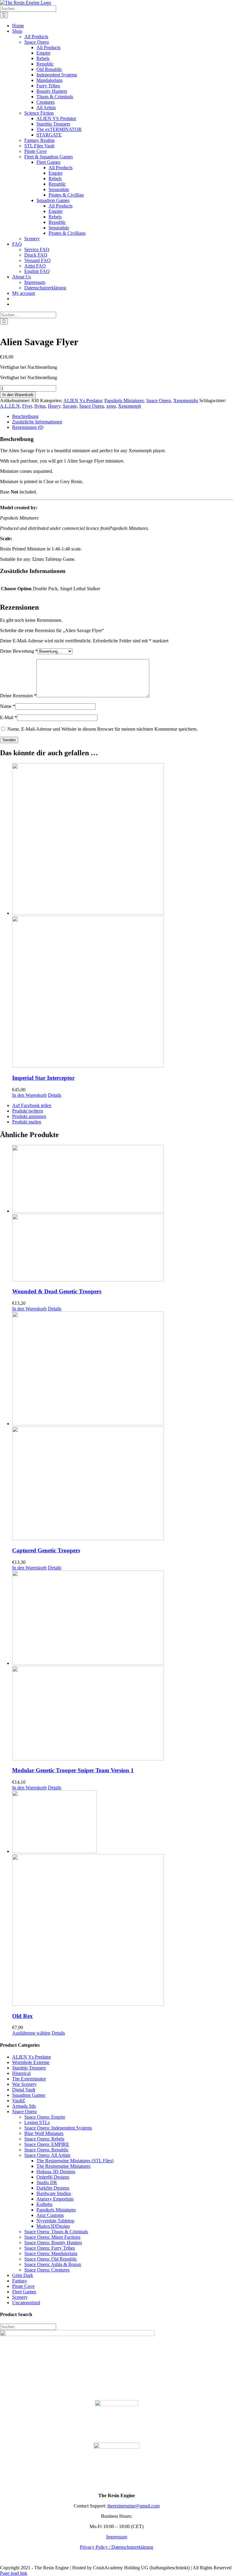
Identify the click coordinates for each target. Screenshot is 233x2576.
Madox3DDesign (53, 2226)
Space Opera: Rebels (44, 2139)
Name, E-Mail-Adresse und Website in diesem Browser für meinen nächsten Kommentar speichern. (103, 729)
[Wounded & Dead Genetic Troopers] (123, 1214)
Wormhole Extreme (31, 2062)
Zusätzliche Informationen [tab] (37, 422)
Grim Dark (23, 2275)
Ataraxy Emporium (55, 2199)
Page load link (14, 2573)
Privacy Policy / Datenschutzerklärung (116, 2547)
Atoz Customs (50, 2215)
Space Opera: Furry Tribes (50, 2248)
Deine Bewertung (19, 651)
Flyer (27, 406)
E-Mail (8, 717)
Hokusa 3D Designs (56, 2172)
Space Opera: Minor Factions (52, 2237)
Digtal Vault (24, 2090)
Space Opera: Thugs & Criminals (56, 2232)
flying (40, 406)
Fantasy (20, 2281)
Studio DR (47, 2182)
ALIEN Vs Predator (83, 401)
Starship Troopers (29, 2068)
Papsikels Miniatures (124, 401)
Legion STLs (37, 2122)
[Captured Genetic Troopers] (123, 1426)
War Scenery (24, 2084)
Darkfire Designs (53, 2188)
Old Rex (22, 2016)
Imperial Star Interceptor (43, 1078)
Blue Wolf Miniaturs (44, 2133)
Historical (21, 2073)
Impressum (117, 2537)
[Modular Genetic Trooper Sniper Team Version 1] (123, 1666)
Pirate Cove (23, 2286)
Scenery (20, 2297)
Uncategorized (26, 2303)
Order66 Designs (53, 2177)
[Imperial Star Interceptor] (123, 916)
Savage (70, 406)
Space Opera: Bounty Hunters (53, 2243)
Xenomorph (130, 406)
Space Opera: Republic (46, 2150)
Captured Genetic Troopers (46, 1550)
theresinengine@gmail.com (133, 2506)
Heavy (54, 406)
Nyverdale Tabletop (55, 2221)
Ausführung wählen (31, 2033)
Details (55, 1095)
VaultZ (19, 2101)
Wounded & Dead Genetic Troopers (57, 1291)
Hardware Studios (54, 2193)
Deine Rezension (18, 696)
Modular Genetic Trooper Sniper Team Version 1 (73, 1770)
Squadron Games (29, 2095)
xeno (111, 406)
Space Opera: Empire (45, 2117)
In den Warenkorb (18, 395)
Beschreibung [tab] (25, 416)
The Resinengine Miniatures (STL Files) (75, 2161)
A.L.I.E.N (10, 406)
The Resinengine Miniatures (63, 2166)
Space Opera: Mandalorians (51, 2253)
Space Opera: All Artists (47, 2155)
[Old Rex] (123, 1899)
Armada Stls (24, 2106)
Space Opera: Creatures (47, 2270)
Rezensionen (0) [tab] (28, 427)
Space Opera (159, 401)
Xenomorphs (186, 401)
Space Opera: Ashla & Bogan (53, 2264)
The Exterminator (29, 2079)
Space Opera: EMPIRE (47, 2144)
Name (8, 706)
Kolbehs (44, 2204)
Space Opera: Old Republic (51, 2259)
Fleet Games (24, 2292)
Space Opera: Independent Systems (58, 2128)
